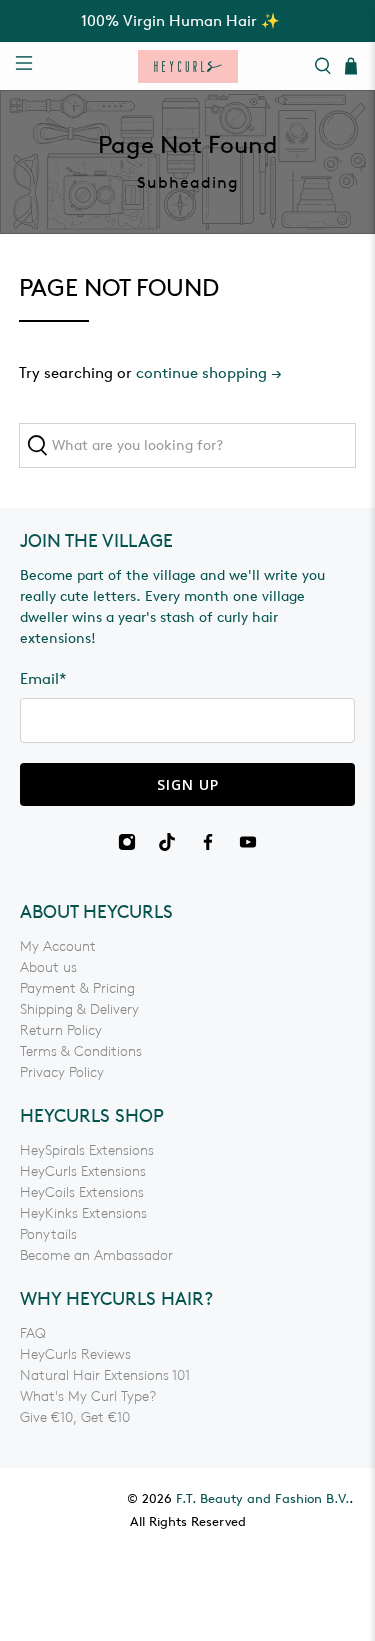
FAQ (33, 1333)
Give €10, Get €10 (75, 1417)
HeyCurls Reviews (75, 1354)
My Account (58, 946)
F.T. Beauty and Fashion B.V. (262, 1498)
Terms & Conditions (81, 1051)
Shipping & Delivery (79, 1009)
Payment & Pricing (77, 988)
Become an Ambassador (96, 1255)
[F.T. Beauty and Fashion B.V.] (188, 66)
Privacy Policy (62, 1072)
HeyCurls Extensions (83, 1171)
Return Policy (61, 1030)
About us (48, 967)
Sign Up (188, 784)
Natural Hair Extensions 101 (105, 1375)
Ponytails (48, 1234)
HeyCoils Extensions (82, 1192)
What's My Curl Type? (88, 1396)
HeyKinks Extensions (83, 1213)
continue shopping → (209, 373)
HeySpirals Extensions (87, 1150)
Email (43, 679)
